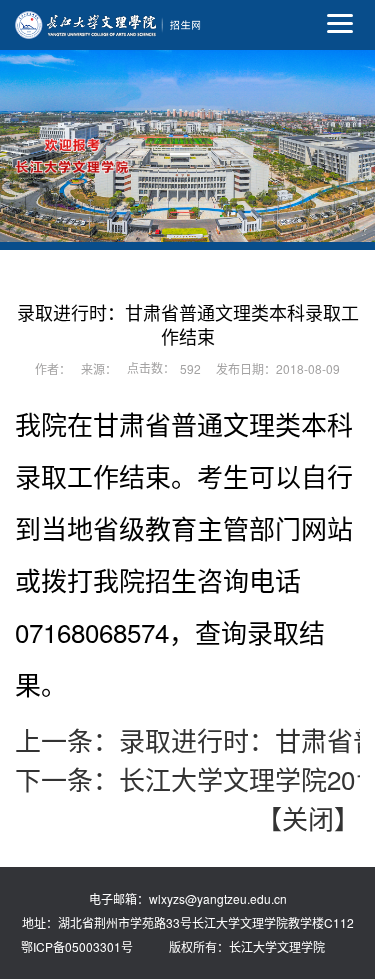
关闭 (308, 817)
